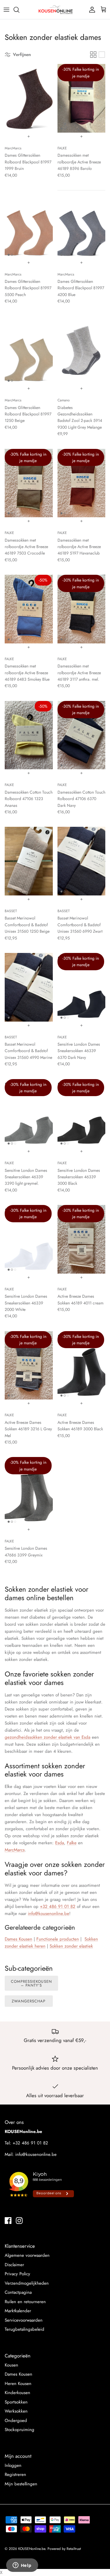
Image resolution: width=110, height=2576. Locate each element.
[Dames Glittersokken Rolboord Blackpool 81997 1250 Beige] (29, 351)
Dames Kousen (18, 2374)
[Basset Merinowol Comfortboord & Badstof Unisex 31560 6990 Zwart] (82, 861)
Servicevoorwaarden (24, 2320)
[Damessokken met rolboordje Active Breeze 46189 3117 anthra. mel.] (82, 609)
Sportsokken (16, 2402)
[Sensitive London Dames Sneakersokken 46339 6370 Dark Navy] (82, 987)
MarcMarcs (15, 1850)
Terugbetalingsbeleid (24, 2329)
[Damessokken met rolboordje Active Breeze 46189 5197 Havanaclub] (82, 483)
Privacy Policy (17, 2274)
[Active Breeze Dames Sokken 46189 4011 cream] (82, 1239)
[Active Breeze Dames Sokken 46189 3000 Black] (82, 1365)
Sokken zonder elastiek (71, 1946)
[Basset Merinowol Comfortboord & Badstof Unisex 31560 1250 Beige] (29, 861)
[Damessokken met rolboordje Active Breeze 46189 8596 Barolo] (82, 98)
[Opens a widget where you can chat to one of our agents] (22, 2566)
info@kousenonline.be (49, 1914)
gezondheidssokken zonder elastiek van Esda (48, 1737)
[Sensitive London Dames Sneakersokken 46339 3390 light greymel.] (29, 1113)
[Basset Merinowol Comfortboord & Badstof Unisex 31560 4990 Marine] (29, 987)
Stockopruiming (20, 2430)
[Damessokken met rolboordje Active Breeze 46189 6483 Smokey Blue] (29, 609)
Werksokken (16, 2411)
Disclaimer (14, 2265)
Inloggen (13, 2465)
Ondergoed (16, 2421)
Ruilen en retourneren (25, 2302)
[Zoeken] (19, 10)
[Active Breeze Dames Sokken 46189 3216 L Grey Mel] (29, 1365)
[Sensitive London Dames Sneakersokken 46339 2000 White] (29, 1239)
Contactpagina (18, 2292)
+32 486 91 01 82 (58, 1906)
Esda (60, 1843)
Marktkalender (18, 2311)
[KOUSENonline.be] (55, 10)
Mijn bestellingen (21, 2484)
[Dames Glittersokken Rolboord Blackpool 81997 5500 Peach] (29, 224)
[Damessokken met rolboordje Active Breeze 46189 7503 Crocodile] (29, 483)
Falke (72, 1843)
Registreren (15, 2474)
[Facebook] (8, 2221)
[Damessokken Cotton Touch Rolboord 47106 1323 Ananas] (29, 735)
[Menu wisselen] (6, 10)
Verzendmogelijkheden (27, 2283)
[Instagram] (19, 2221)
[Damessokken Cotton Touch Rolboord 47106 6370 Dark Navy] (82, 735)
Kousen (11, 2365)
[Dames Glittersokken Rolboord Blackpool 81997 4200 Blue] (82, 224)
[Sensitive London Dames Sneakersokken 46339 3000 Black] (82, 1113)
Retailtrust (74, 2549)
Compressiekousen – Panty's (31, 1983)
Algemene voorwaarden (27, 2255)
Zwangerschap (29, 2001)
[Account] (91, 10)
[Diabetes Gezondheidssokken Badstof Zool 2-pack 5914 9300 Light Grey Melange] (82, 351)
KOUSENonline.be (32, 2549)
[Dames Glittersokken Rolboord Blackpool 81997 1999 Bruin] (29, 98)
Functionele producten (58, 1939)
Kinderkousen (17, 2393)
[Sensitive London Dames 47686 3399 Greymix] (29, 1491)
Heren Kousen (18, 2384)
